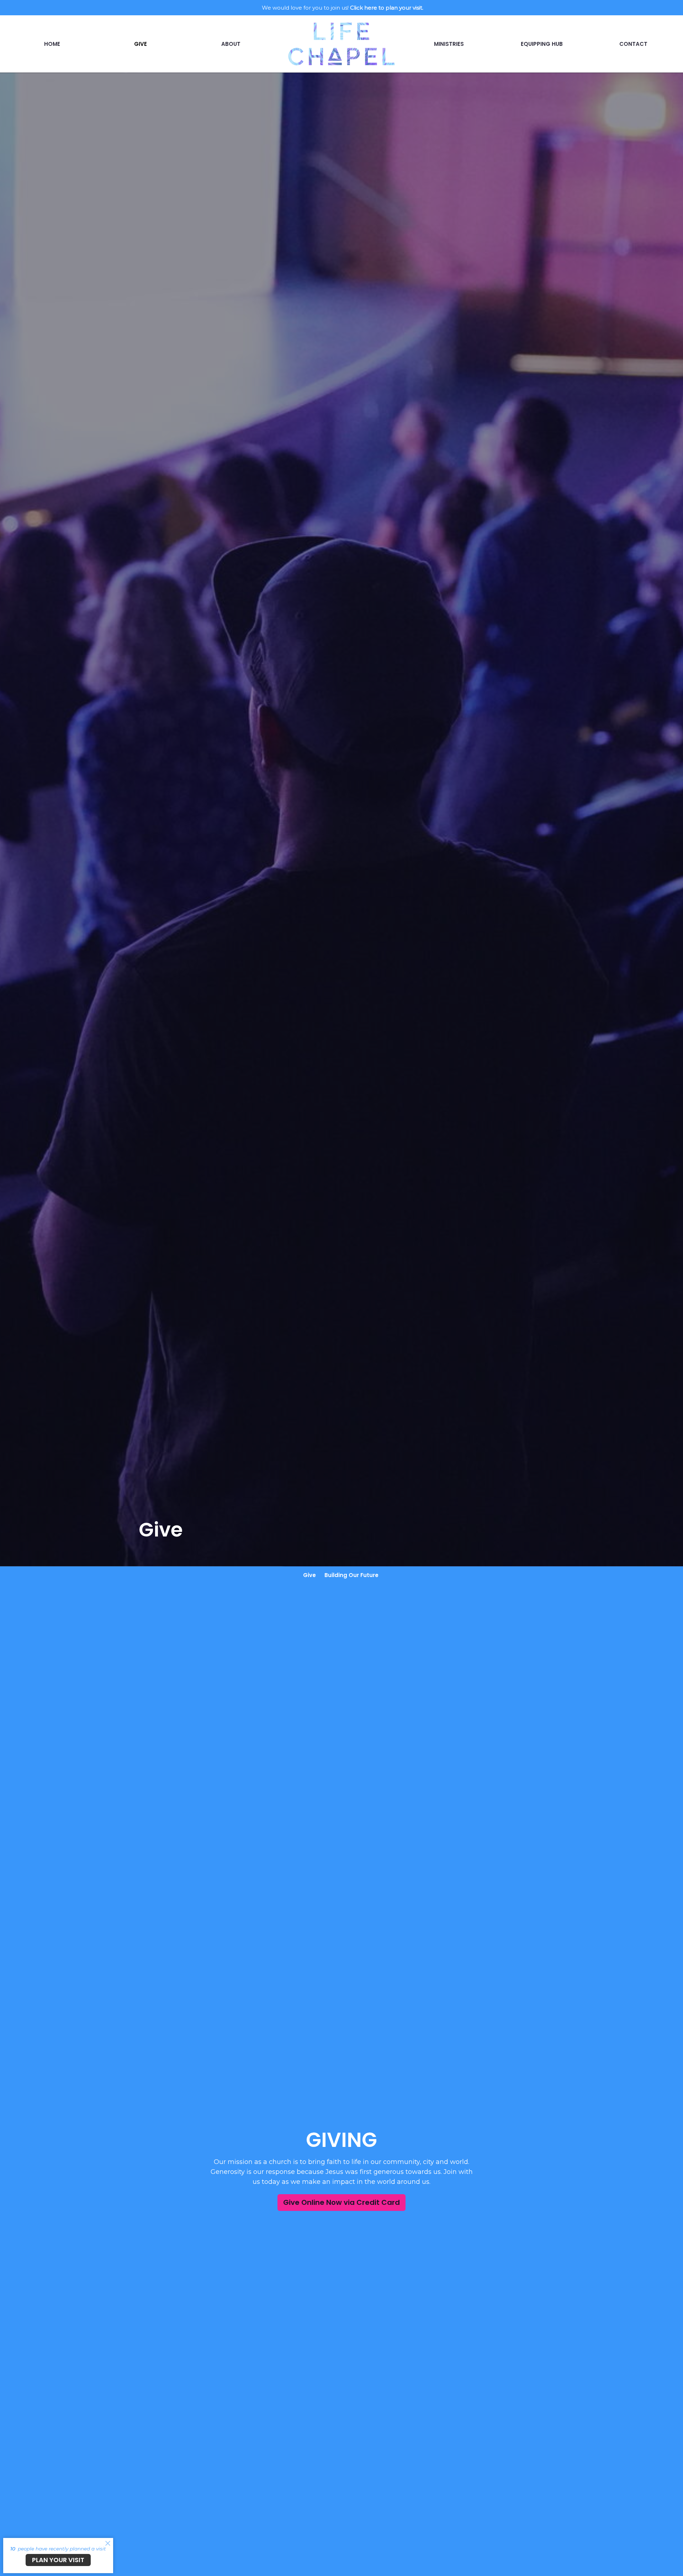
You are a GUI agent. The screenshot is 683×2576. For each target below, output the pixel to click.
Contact (633, 44)
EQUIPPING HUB (542, 44)
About (231, 44)
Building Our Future (351, 1575)
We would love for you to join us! (343, 8)
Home (52, 44)
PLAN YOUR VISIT (58, 2560)
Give (141, 44)
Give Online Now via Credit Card (341, 2202)
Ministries (449, 44)
